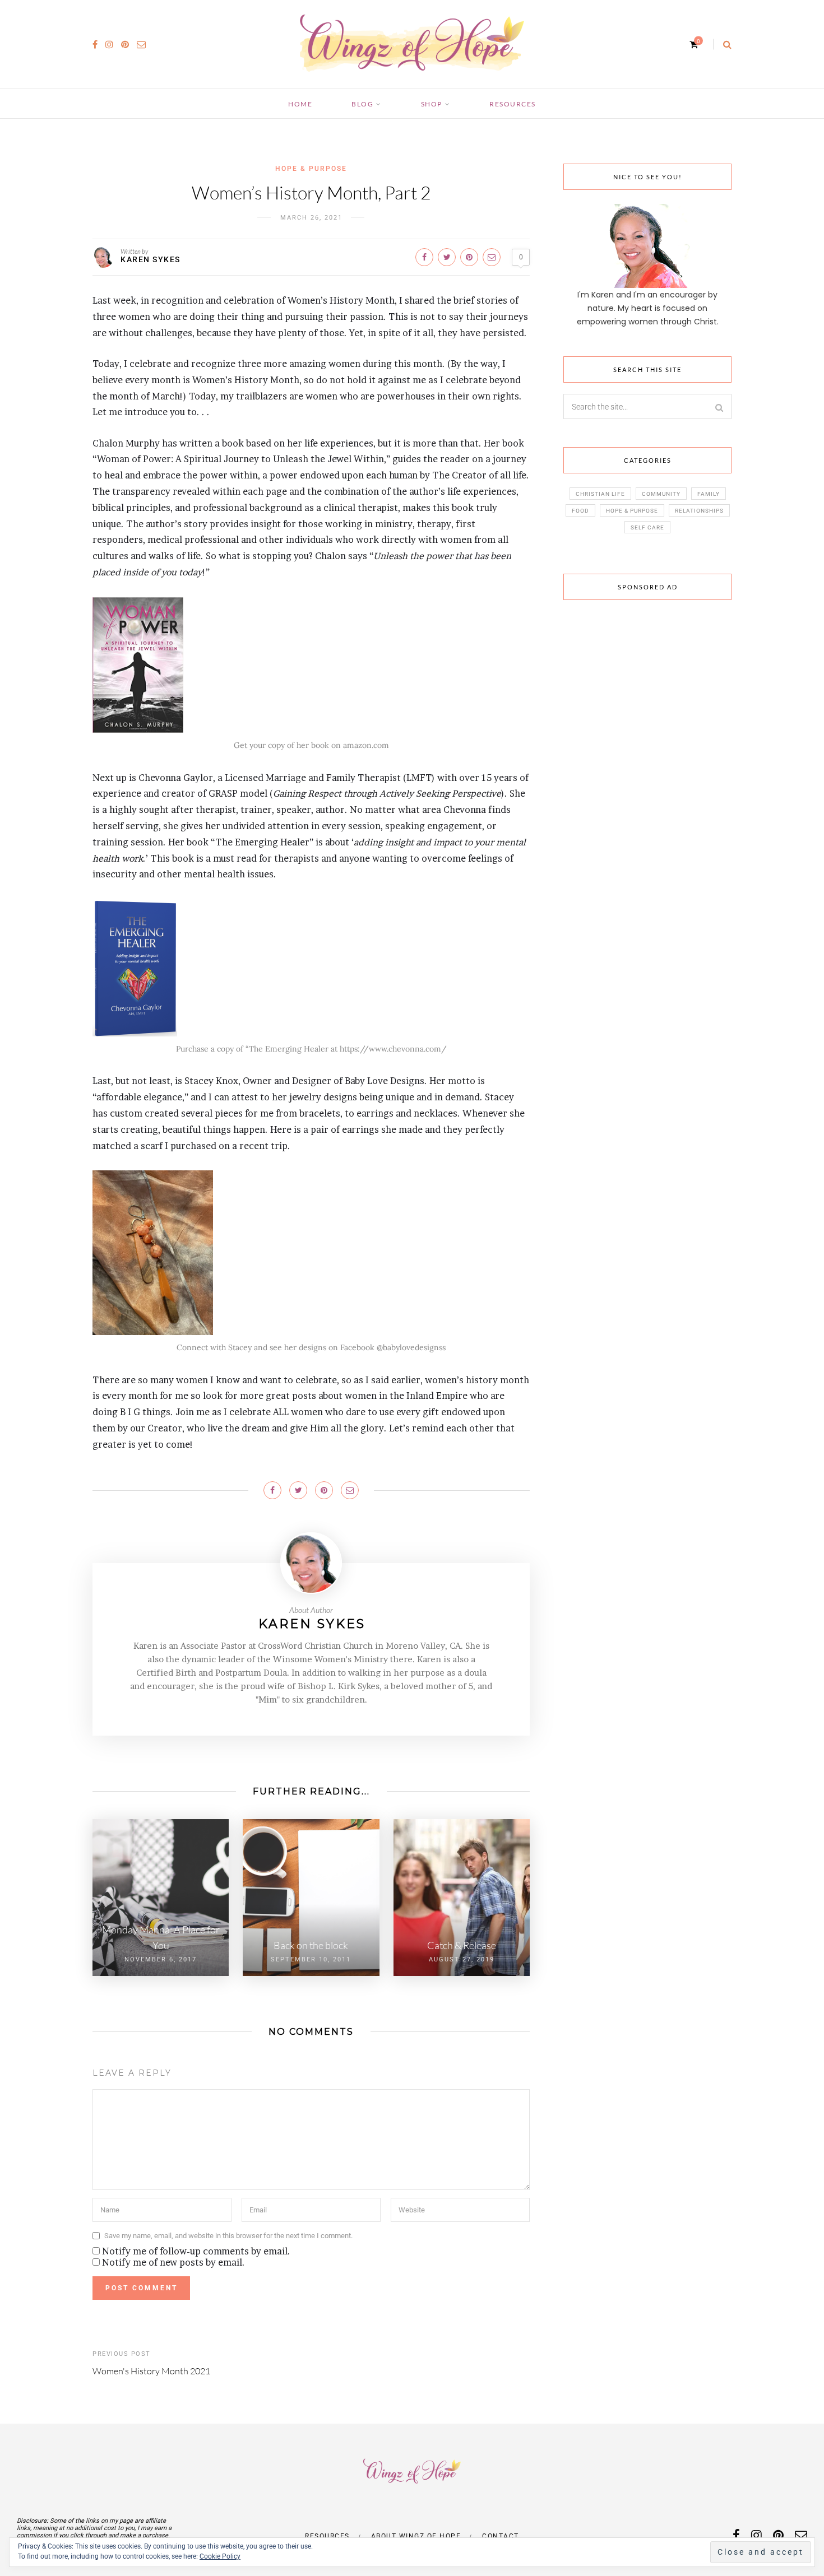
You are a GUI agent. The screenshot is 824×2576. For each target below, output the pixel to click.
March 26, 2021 (311, 218)
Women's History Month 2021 (151, 2371)
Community (661, 494)
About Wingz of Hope (416, 2536)
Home (300, 104)
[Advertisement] (647, 782)
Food (580, 511)
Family (709, 494)
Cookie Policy (220, 2556)
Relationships (699, 511)
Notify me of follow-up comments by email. (196, 2251)
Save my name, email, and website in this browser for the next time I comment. (228, 2236)
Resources (513, 104)
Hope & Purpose (311, 169)
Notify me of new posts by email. (173, 2262)
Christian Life (600, 494)
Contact (501, 2536)
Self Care (647, 527)
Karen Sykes (151, 259)
